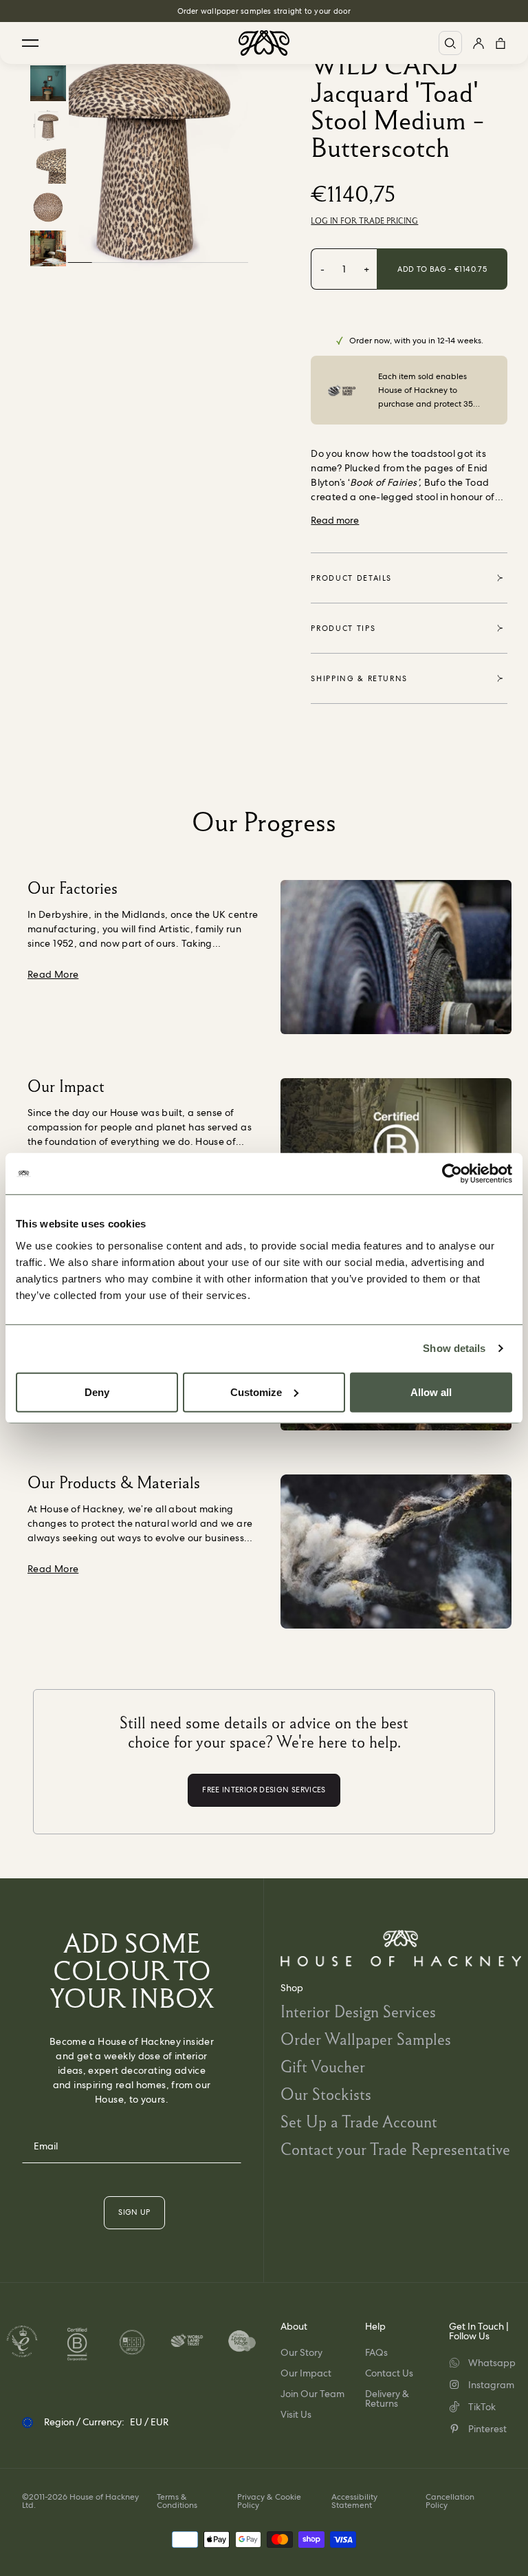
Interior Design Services (358, 2011)
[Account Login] (478, 43)
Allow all (431, 1392)
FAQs (376, 2352)
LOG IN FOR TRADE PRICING (364, 221)
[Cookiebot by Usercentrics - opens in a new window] (452, 1174)
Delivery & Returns (387, 2398)
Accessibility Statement (354, 2501)
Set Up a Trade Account (359, 2122)
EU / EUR (149, 2422)
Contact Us (389, 2373)
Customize (256, 1392)
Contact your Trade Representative (395, 2149)
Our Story (301, 2352)
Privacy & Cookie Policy (269, 2501)
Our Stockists (326, 2094)
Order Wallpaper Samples (366, 2039)
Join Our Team (312, 2394)
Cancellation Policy (450, 2501)
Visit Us (296, 2414)
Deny (97, 1392)
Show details (454, 1348)
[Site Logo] (264, 43)
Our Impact (306, 2373)
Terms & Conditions (177, 2501)
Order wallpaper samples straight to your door (264, 11)
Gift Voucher (323, 2067)
